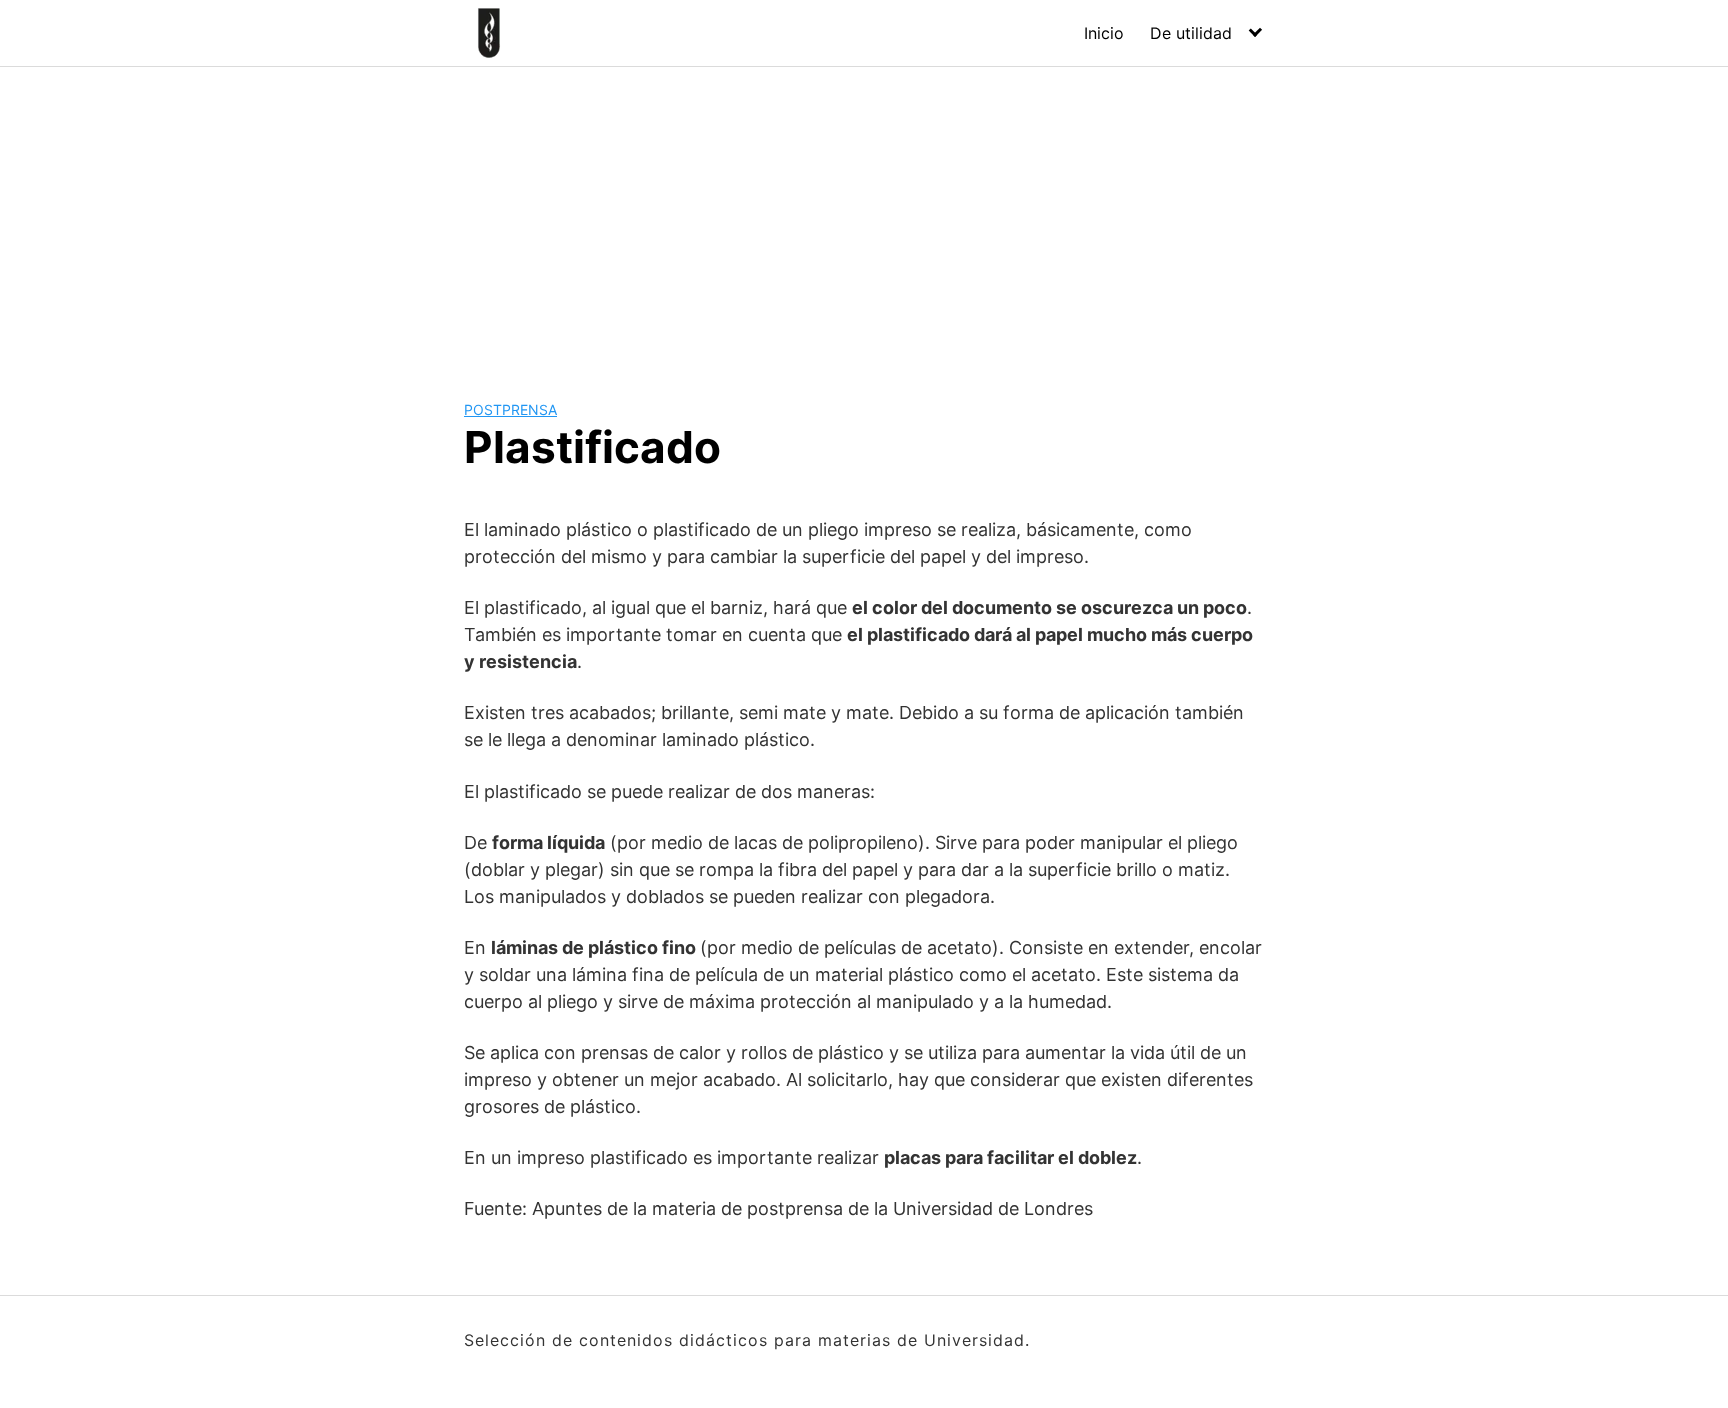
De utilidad (1191, 33)
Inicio (1104, 33)
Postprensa (510, 409)
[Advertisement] (864, 217)
